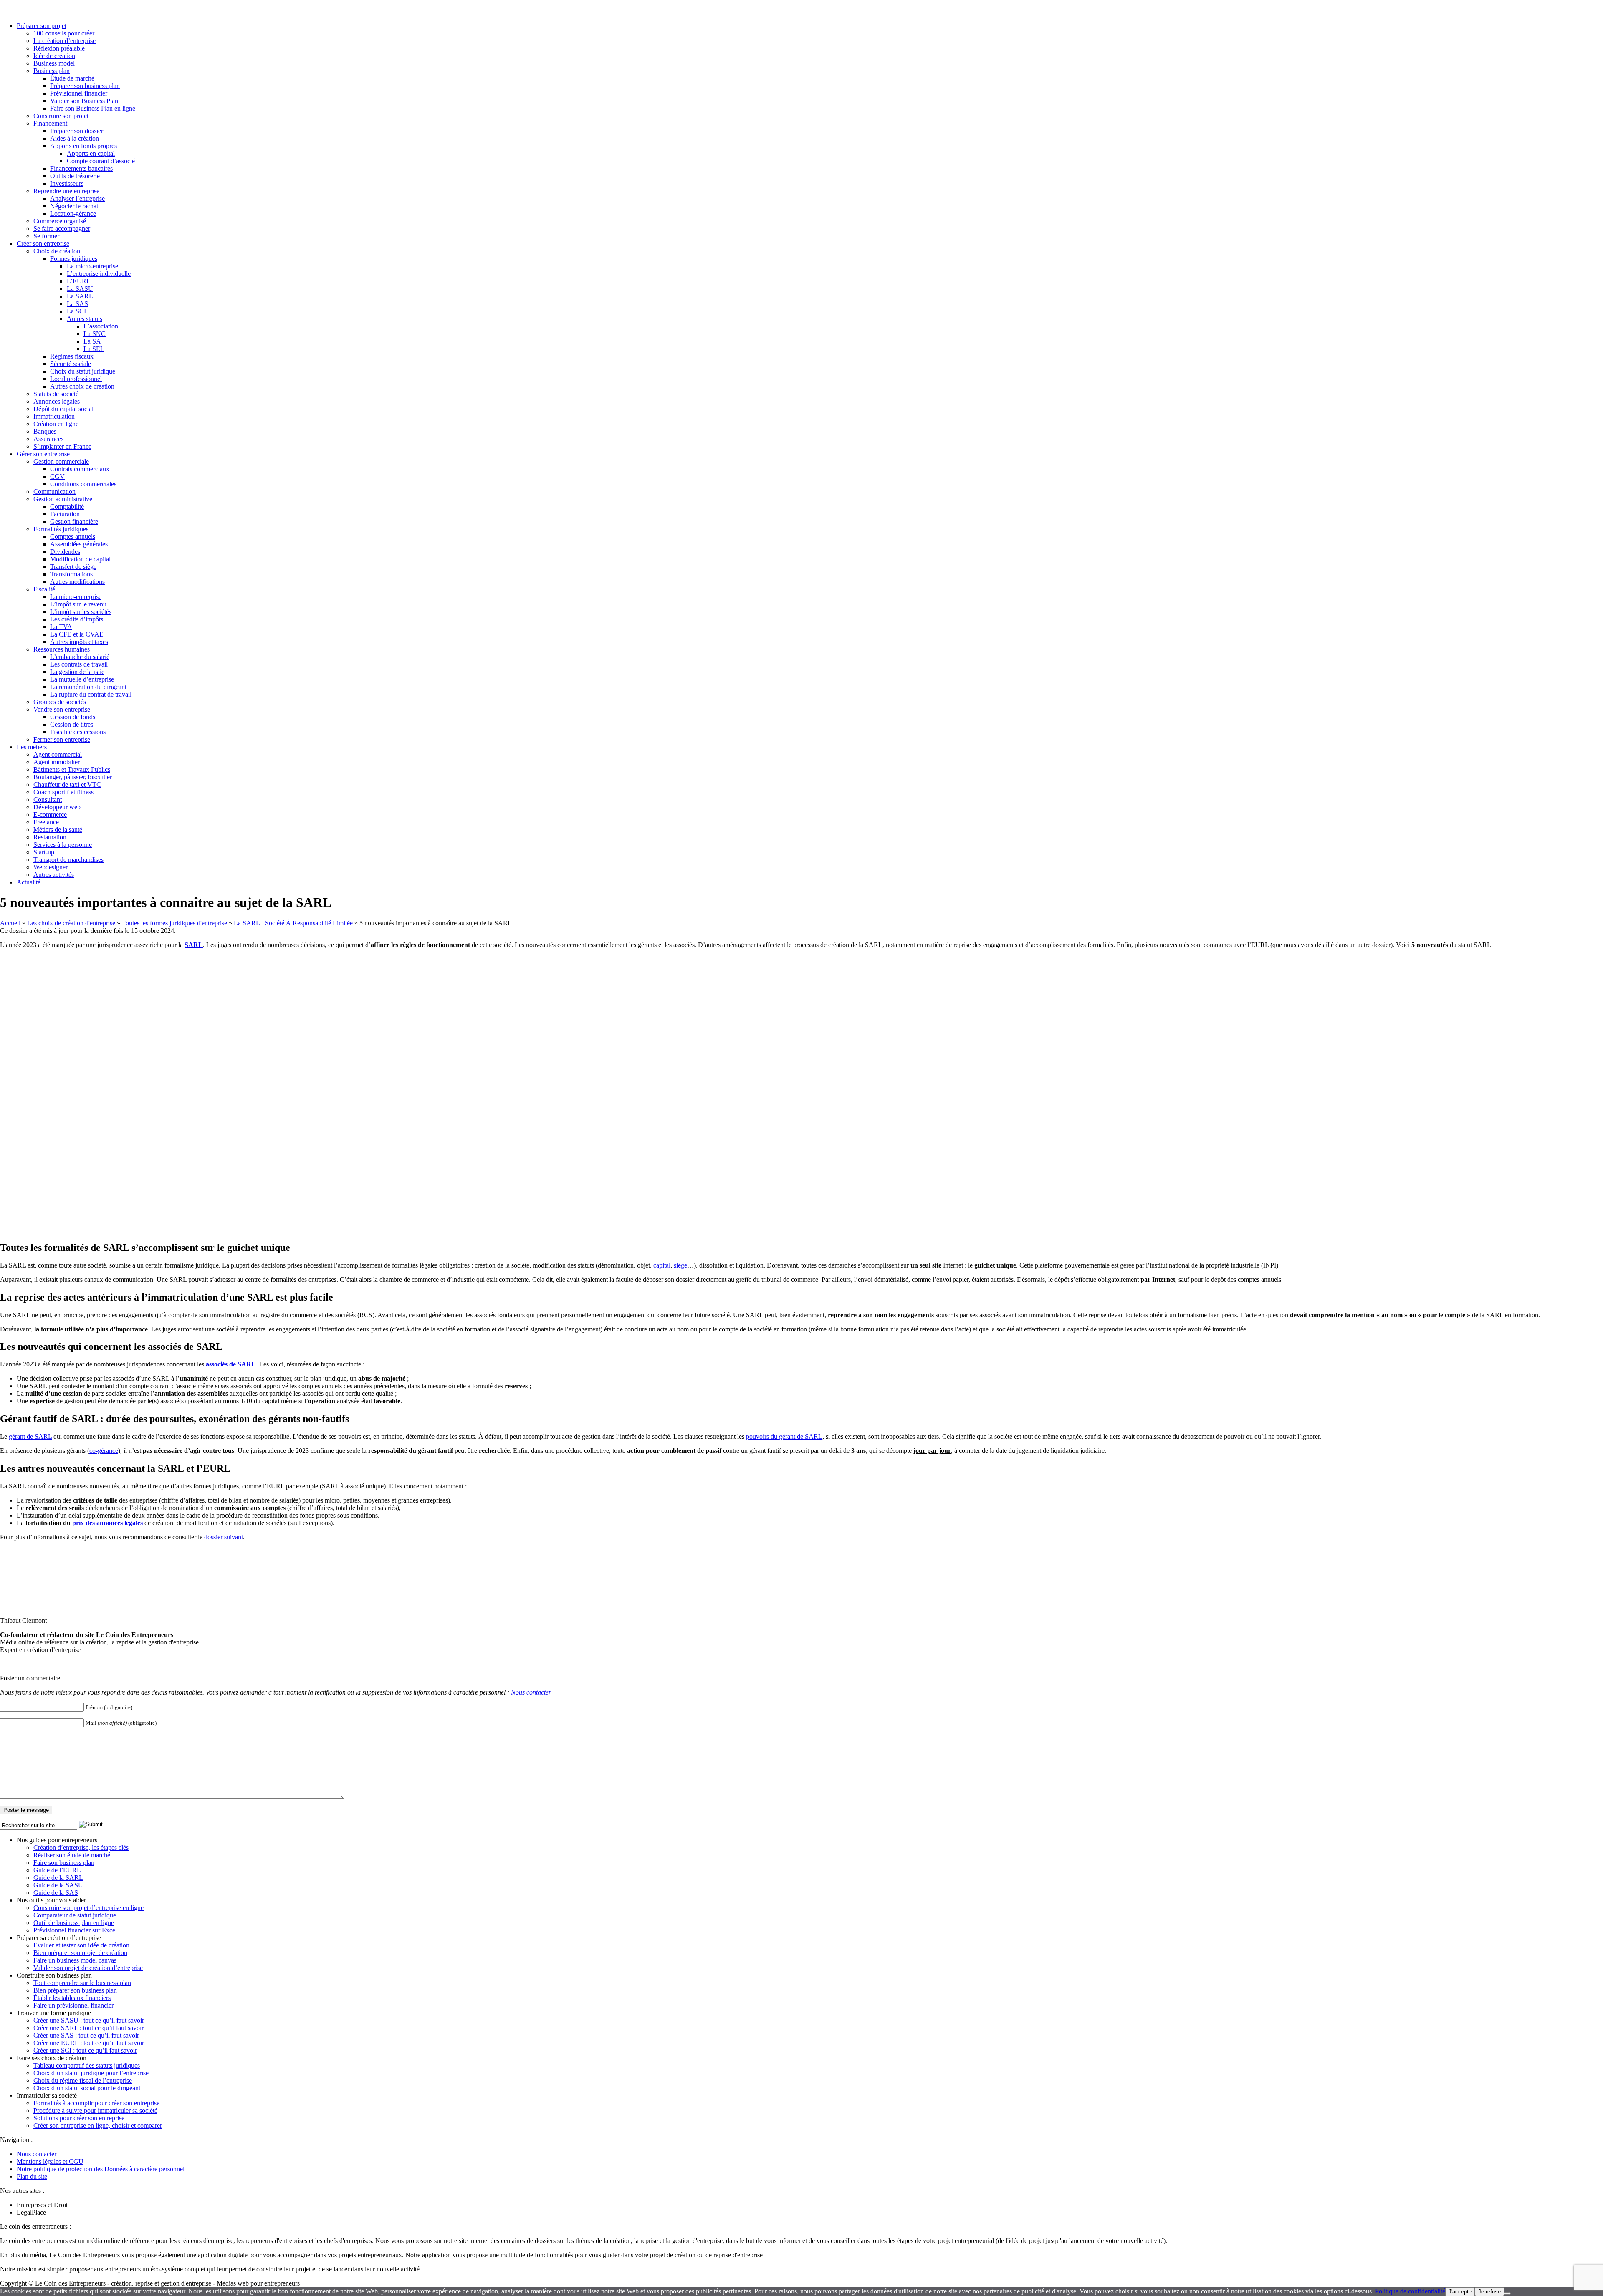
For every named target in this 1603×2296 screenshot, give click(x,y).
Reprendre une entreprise (66, 191)
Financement (50, 123)
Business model (54, 63)
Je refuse (1489, 2292)
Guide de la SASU (58, 1885)
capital (662, 1265)
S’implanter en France (62, 446)
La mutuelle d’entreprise (82, 679)
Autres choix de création (82, 386)
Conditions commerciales (83, 484)
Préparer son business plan (85, 86)
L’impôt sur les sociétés (81, 612)
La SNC (95, 334)
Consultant (48, 799)
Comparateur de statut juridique (75, 1915)
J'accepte (1460, 2292)
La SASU (80, 289)
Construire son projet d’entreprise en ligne (88, 1908)
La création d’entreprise (64, 41)
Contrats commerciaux (80, 469)
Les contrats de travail (79, 664)
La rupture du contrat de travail (91, 694)
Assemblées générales (79, 544)
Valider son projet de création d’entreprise (88, 1968)
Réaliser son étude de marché (72, 1855)
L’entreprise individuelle (99, 274)
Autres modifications (77, 582)
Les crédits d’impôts (77, 619)
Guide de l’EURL (57, 1870)
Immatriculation (54, 416)
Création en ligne (56, 424)
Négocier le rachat (74, 206)
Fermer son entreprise (62, 739)
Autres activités (54, 875)
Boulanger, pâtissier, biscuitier (73, 777)
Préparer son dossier (77, 131)
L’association (101, 326)
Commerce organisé (60, 221)
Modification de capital (80, 559)
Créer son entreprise (43, 244)
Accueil (10, 923)
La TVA (61, 627)
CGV (57, 476)
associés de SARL (231, 1364)
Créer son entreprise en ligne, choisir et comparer (98, 2126)
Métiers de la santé (58, 830)
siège (680, 1265)
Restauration (50, 837)
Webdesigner (51, 867)
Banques (45, 431)
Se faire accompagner (62, 229)
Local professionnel (76, 379)
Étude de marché (72, 78)
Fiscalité (44, 589)
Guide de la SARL (58, 1878)
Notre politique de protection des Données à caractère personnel (101, 2169)
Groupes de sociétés (60, 702)
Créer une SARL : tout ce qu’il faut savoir (88, 2028)
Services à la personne (63, 845)
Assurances (48, 439)
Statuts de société (56, 394)
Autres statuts (85, 319)
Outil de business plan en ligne (74, 1923)
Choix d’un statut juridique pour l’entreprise (91, 2073)
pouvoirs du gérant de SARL (784, 1436)
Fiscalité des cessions (78, 732)
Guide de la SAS (56, 1893)
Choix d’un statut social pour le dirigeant (87, 2088)
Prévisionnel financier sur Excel (75, 1930)
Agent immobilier (57, 762)
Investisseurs (67, 183)
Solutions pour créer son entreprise (79, 2118)
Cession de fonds (73, 717)
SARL (194, 945)
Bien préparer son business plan (75, 1990)
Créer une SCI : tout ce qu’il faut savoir (85, 2050)
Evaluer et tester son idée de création (81, 1945)
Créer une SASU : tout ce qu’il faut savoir (89, 2020)
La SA (92, 341)
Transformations (71, 574)
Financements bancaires (81, 168)
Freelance (46, 822)
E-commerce (50, 815)
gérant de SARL (30, 1436)
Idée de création (54, 56)
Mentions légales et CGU (50, 2161)
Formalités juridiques (61, 529)
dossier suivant (224, 1537)
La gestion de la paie (77, 672)
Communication (54, 491)
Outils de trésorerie (75, 176)
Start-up (44, 852)
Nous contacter (531, 1692)
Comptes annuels (73, 537)
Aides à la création (75, 138)
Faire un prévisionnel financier (73, 2005)
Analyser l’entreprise (77, 198)
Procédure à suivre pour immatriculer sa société (95, 2110)
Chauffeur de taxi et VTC (67, 784)
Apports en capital (91, 153)
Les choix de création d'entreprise (71, 923)
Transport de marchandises (68, 860)
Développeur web (57, 807)
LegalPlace (31, 2212)
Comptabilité (67, 506)
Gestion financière (74, 522)
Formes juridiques (74, 259)
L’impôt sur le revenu (78, 604)
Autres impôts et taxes (79, 642)
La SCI (76, 311)
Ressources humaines (62, 649)
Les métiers (32, 747)
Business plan (52, 71)
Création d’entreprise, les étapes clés (81, 1848)
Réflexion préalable (59, 48)
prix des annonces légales (107, 1523)
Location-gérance (73, 213)
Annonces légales (57, 401)
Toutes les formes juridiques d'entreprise (174, 923)
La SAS (77, 304)
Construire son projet (61, 116)
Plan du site (32, 2176)
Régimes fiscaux (72, 356)
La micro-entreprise (92, 266)
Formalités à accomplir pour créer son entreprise (96, 2103)
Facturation (65, 514)
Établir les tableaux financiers (72, 1998)
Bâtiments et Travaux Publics (72, 769)
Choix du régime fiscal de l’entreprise (83, 2080)
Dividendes (65, 552)
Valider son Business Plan (84, 101)
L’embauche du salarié (80, 657)
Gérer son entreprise (43, 454)
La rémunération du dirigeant (88, 687)
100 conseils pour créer (64, 33)
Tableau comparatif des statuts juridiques (87, 2065)
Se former (46, 236)
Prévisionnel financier (79, 93)
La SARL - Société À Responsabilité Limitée (293, 923)
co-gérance (104, 1451)
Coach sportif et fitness (63, 792)
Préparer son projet (42, 26)
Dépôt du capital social (63, 409)
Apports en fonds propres (83, 146)
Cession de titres (72, 724)
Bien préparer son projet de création (80, 1953)
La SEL (94, 349)
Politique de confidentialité (1410, 2291)
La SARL (80, 296)
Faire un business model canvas (75, 1960)
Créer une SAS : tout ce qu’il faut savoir (86, 2035)
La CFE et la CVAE (77, 634)
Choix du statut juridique (83, 371)
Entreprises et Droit (42, 2205)
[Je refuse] (1507, 2293)
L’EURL (79, 281)
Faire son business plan (64, 1863)
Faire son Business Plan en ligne (93, 108)
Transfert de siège (73, 567)
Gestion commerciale (61, 461)
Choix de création (57, 251)
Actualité (29, 882)
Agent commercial (58, 754)
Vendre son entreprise (62, 709)
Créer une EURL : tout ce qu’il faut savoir (89, 2043)
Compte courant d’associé (101, 161)
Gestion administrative (63, 499)
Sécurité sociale (71, 364)
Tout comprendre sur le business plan (82, 1983)
